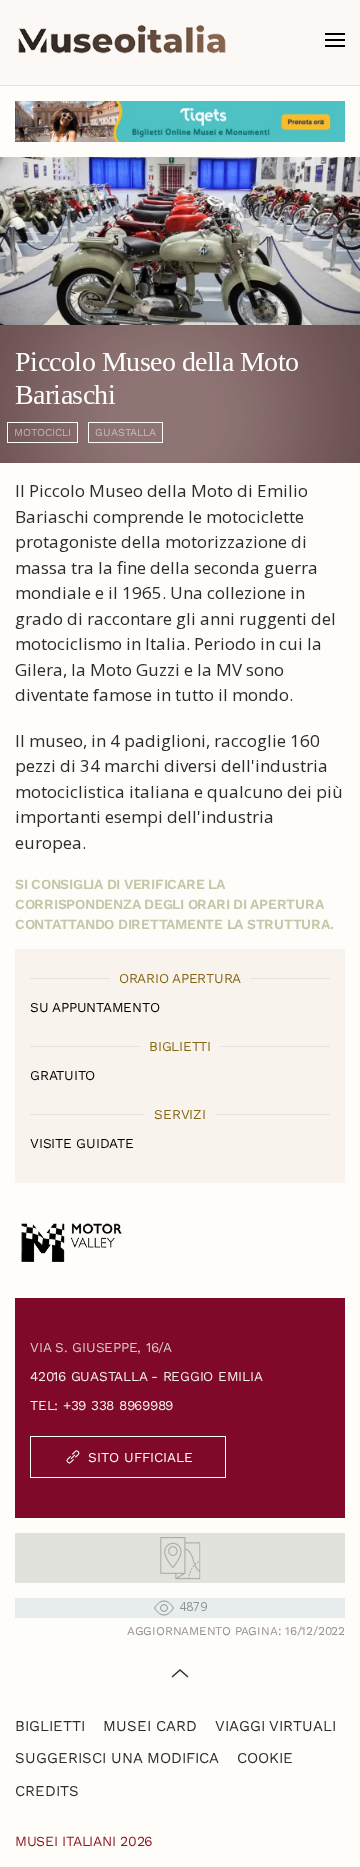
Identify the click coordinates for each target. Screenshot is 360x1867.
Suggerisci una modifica (117, 1758)
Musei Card (150, 1726)
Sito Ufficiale (140, 1457)
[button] (335, 40)
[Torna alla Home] (122, 40)
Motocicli (42, 432)
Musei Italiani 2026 (84, 1841)
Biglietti (50, 1726)
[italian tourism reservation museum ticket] (180, 121)
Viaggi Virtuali (275, 1726)
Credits (47, 1791)
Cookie (265, 1758)
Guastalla (125, 432)
